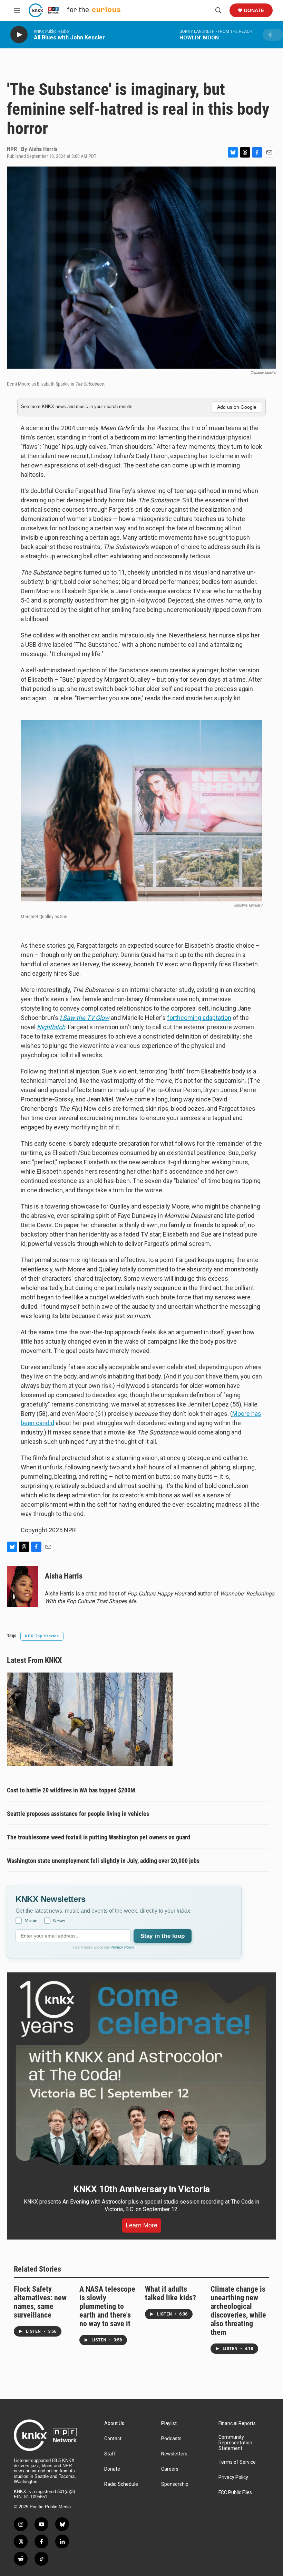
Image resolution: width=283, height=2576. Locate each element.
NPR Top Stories (42, 1636)
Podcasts (171, 2439)
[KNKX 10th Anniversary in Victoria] (141, 2073)
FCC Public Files (235, 2493)
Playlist (169, 2423)
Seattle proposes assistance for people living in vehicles (78, 1814)
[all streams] (273, 35)
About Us (114, 2423)
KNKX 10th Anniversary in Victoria (141, 2189)
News (59, 1921)
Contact (113, 2439)
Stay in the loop (163, 1936)
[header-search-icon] (218, 10)
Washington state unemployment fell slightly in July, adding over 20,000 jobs (103, 1861)
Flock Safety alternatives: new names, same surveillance (40, 2302)
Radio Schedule (121, 2484)
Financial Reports (237, 2423)
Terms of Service (237, 2462)
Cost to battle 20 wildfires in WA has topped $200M (71, 1790)
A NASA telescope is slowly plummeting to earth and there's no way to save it (107, 2306)
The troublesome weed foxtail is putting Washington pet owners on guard (99, 1837)
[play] (19, 35)
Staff (110, 2454)
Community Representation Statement (235, 2443)
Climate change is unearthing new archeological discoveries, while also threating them (238, 2311)
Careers (170, 2469)
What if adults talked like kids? (170, 2293)
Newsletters (174, 2454)
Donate (254, 10)
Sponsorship (175, 2484)
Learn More (141, 2225)
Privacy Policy (122, 1947)
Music (31, 1921)
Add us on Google (237, 407)
